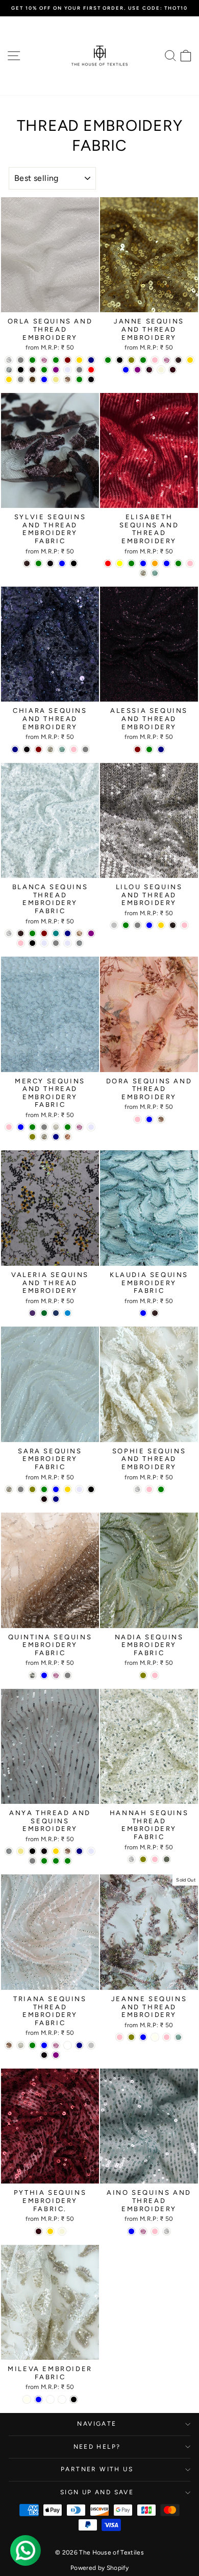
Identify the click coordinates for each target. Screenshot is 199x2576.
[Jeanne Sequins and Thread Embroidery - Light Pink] (167, 2037)
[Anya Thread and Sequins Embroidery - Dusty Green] (56, 1861)
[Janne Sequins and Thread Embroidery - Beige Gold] (190, 360)
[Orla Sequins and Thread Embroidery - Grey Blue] (44, 379)
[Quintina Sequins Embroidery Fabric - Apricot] (32, 1675)
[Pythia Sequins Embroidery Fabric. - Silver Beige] (62, 2231)
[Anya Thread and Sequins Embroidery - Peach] (68, 1851)
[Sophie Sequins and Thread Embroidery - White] (138, 1489)
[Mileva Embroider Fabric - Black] (74, 2399)
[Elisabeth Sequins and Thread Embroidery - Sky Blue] (143, 563)
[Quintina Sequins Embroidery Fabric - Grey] (68, 1675)
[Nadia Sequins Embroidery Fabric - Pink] (155, 1675)
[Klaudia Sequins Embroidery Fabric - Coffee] (155, 1313)
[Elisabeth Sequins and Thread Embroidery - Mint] (155, 573)
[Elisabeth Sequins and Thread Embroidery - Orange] (155, 563)
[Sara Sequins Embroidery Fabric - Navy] (56, 1499)
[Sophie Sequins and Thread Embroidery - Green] (161, 1489)
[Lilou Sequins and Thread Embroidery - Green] (126, 925)
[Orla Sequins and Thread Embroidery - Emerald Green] (44, 370)
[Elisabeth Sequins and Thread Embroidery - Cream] (143, 573)
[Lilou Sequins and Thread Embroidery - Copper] (173, 925)
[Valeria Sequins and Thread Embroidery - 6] (68, 1313)
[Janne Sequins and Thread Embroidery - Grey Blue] (126, 370)
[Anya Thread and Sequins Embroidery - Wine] (44, 1851)
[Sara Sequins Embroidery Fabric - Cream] (9, 1489)
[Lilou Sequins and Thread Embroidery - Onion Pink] (184, 925)
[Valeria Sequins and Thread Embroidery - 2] (32, 1313)
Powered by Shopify (99, 2568)
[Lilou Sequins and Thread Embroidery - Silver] (114, 925)
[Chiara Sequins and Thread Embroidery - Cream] (50, 749)
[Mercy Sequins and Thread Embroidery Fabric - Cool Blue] (21, 1127)
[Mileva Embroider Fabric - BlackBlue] (50, 2399)
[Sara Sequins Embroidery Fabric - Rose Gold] (68, 1489)
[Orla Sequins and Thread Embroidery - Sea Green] (79, 379)
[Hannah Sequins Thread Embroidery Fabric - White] (131, 1859)
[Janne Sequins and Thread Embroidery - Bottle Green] (143, 360)
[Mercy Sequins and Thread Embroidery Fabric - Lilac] (79, 1127)
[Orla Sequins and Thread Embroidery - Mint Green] (32, 360)
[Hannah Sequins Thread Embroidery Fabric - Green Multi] (167, 1859)
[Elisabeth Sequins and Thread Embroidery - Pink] (190, 563)
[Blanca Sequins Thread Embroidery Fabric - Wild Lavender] (44, 943)
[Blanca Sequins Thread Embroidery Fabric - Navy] (68, 933)
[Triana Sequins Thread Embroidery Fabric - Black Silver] (91, 2045)
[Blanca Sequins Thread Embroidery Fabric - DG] (79, 933)
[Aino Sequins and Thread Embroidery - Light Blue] (131, 2231)
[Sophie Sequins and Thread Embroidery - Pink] (149, 1489)
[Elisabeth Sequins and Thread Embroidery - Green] (131, 563)
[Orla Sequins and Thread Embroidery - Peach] (68, 379)
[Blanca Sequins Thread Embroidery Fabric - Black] (32, 943)
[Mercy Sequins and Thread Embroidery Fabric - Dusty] (56, 1127)
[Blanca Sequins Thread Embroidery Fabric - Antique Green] (32, 933)
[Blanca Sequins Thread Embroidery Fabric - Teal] (56, 933)
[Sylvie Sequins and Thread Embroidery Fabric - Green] (39, 563)
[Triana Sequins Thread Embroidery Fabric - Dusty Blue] (44, 2045)
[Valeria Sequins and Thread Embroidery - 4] (44, 1313)
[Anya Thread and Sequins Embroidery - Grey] (32, 1861)
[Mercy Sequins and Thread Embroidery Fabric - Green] (32, 1127)
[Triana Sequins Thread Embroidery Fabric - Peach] (9, 2045)
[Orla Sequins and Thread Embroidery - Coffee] (32, 370)
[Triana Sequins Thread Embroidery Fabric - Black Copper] (68, 2045)
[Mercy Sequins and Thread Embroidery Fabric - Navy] (56, 1137)
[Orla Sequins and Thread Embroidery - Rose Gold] (79, 360)
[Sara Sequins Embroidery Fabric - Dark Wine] (44, 1499)
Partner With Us (97, 2469)
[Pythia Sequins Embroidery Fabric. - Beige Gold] (50, 2231)
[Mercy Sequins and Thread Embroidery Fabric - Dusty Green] (68, 1127)
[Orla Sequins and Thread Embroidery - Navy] (91, 360)
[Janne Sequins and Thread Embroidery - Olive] (131, 360)
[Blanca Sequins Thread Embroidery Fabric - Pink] (21, 943)
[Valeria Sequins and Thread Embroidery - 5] (56, 1313)
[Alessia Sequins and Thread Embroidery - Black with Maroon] (138, 749)
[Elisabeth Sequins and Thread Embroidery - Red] (108, 563)
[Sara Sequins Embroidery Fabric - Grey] (21, 1489)
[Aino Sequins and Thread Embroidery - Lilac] (143, 2231)
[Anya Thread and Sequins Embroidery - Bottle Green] (68, 1861)
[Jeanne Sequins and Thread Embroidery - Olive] (131, 2037)
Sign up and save (97, 2492)
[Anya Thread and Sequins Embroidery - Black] (32, 1851)
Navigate (97, 2424)
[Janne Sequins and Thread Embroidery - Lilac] (167, 360)
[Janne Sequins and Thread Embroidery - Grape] (149, 370)
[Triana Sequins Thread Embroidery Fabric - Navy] (79, 2045)
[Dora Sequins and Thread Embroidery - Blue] (149, 1119)
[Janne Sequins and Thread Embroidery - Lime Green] (108, 360)
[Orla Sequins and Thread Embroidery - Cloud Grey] (21, 360)
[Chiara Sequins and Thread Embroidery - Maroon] (39, 749)
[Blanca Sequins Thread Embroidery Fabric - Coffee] (21, 933)
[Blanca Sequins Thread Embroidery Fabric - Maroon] (44, 933)
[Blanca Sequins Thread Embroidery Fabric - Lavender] (68, 943)
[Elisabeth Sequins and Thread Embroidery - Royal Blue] (167, 563)
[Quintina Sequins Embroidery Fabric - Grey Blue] (44, 1675)
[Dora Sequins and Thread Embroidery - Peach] (161, 1119)
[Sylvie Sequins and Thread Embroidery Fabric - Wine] (50, 563)
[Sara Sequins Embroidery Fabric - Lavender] (79, 1489)
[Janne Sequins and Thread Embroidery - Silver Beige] (161, 370)
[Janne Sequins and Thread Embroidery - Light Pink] (155, 360)
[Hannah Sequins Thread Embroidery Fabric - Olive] (143, 1859)
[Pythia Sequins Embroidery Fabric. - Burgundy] (39, 2231)
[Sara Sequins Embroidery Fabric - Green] (44, 1489)
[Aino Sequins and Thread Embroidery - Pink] (155, 2231)
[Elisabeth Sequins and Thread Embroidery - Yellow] (120, 563)
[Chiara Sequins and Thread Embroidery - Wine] (27, 749)
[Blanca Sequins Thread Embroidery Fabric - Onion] (79, 943)
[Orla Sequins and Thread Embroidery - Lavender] (68, 370)
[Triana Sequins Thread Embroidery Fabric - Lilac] (56, 2045)
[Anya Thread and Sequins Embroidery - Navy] (79, 1851)
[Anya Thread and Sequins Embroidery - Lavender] (91, 1851)
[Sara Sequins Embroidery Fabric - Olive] (32, 1489)
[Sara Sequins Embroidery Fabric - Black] (91, 1489)
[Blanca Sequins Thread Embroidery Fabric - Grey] (56, 943)
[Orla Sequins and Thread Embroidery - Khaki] (56, 379)
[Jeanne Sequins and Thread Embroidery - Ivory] (155, 2037)
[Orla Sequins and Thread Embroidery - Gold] (9, 379)
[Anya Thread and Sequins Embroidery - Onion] (9, 1851)
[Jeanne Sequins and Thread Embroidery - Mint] (178, 2037)
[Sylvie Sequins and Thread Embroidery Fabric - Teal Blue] (62, 563)
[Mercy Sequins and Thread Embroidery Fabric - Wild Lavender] (91, 1127)
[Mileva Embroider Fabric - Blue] (39, 2399)
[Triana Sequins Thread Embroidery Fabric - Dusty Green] (32, 2045)
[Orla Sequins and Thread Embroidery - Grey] (79, 370)
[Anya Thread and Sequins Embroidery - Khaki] (21, 1851)
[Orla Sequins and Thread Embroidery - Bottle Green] (56, 360)
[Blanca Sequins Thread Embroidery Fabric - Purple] (91, 933)
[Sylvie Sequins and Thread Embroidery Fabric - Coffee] (27, 563)
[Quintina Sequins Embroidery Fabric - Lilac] (56, 1675)
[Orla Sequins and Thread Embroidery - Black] (21, 370)
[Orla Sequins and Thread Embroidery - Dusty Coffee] (9, 370)
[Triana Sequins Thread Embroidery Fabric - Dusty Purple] (56, 2055)
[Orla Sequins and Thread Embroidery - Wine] (91, 379)
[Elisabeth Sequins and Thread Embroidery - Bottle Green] (178, 563)
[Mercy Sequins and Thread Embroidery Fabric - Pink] (9, 1127)
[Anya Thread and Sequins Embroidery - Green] (44, 1861)
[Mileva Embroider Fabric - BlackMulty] (62, 2399)
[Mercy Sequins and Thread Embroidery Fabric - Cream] (44, 1137)
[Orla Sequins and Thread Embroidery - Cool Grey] (21, 379)
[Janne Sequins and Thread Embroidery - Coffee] (178, 360)
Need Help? (97, 2447)
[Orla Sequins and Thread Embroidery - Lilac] (44, 360)
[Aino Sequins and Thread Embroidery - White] (167, 2231)
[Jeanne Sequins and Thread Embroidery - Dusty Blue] (143, 2037)
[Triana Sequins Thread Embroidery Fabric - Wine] (44, 2055)
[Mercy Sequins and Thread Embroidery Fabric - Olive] (32, 1137)
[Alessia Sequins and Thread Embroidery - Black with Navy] (161, 749)
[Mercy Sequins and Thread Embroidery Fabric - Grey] (44, 1127)
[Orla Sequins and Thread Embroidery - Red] (91, 370)
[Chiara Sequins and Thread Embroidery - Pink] (74, 749)
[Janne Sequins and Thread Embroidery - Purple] (138, 370)
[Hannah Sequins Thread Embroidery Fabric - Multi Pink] (155, 1859)
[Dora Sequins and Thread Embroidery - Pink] (138, 1119)
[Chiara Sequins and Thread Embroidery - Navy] (15, 749)
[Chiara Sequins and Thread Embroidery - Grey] (85, 749)
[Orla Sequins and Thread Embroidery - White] (9, 360)
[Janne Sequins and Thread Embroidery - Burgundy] (173, 370)
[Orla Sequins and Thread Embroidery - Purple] (56, 370)
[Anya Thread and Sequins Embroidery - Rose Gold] (56, 1851)
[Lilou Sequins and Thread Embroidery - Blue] (149, 925)
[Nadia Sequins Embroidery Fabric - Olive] (143, 1675)
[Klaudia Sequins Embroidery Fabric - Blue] (143, 1313)
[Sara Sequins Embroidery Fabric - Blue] (56, 1489)
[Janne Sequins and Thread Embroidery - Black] (120, 360)
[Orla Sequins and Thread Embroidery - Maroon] (68, 360)
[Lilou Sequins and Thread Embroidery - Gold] (161, 925)
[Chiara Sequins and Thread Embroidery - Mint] (62, 749)
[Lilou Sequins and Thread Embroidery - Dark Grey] (138, 925)
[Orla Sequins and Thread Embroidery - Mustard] (32, 379)
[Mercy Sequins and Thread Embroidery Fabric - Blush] (68, 1137)
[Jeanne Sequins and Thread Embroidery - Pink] (120, 2037)
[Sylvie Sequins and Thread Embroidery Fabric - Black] (74, 563)
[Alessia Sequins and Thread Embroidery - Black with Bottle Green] (149, 749)
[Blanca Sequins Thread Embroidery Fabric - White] (9, 933)
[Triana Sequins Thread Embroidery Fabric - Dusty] (21, 2045)
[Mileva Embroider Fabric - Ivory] (27, 2399)
